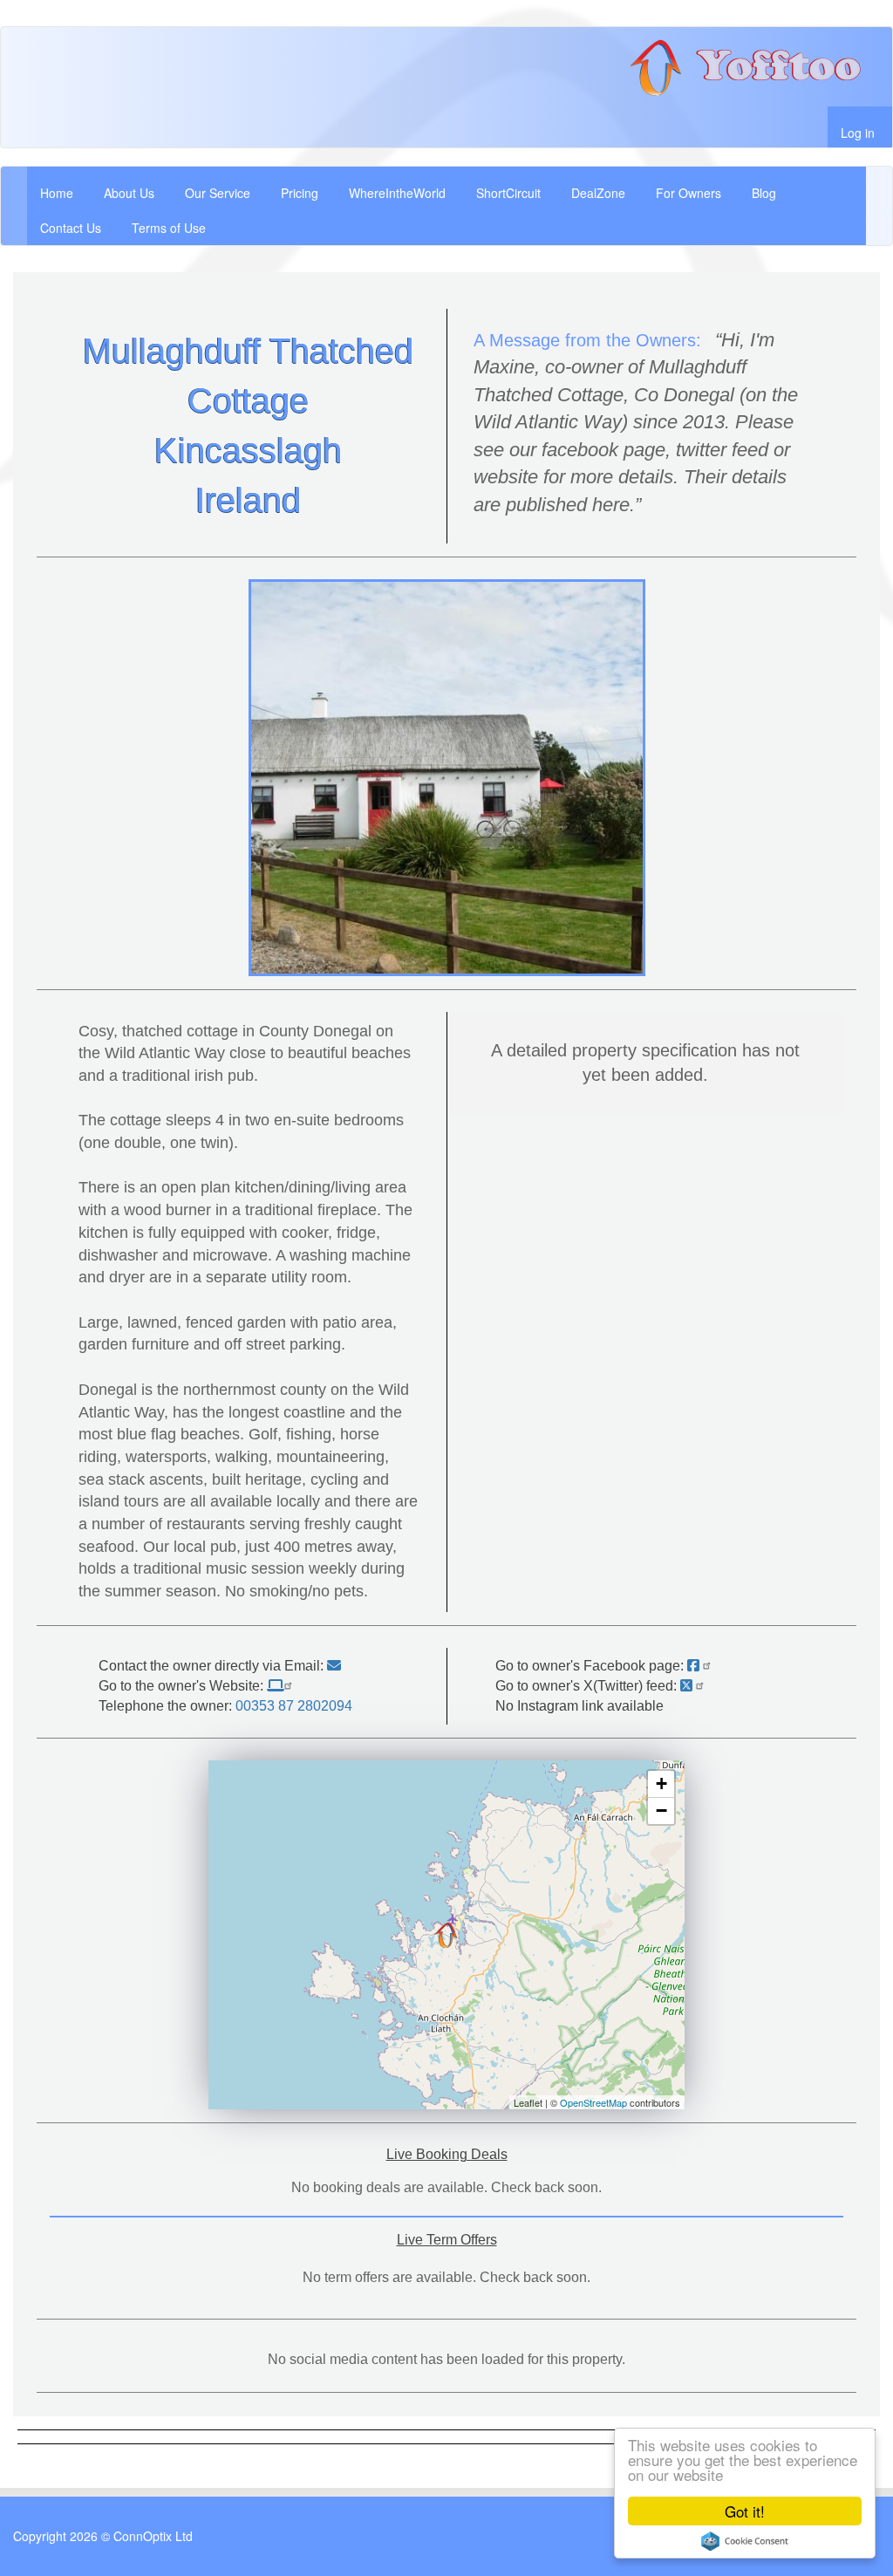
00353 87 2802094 (294, 1706)
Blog (764, 193)
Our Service (218, 193)
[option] (447, 778)
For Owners (688, 193)
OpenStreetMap (593, 2102)
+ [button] (661, 1783)
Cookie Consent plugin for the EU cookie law (745, 2541)
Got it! (745, 2511)
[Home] (753, 67)
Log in (858, 133)
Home (57, 193)
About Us (129, 193)
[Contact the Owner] (334, 1666)
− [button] (661, 1811)
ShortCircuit (508, 193)
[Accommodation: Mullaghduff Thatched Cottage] (446, 1935)
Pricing (300, 193)
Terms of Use (169, 228)
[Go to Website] (282, 1686)
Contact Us (71, 228)
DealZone (598, 193)
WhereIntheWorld (397, 193)
